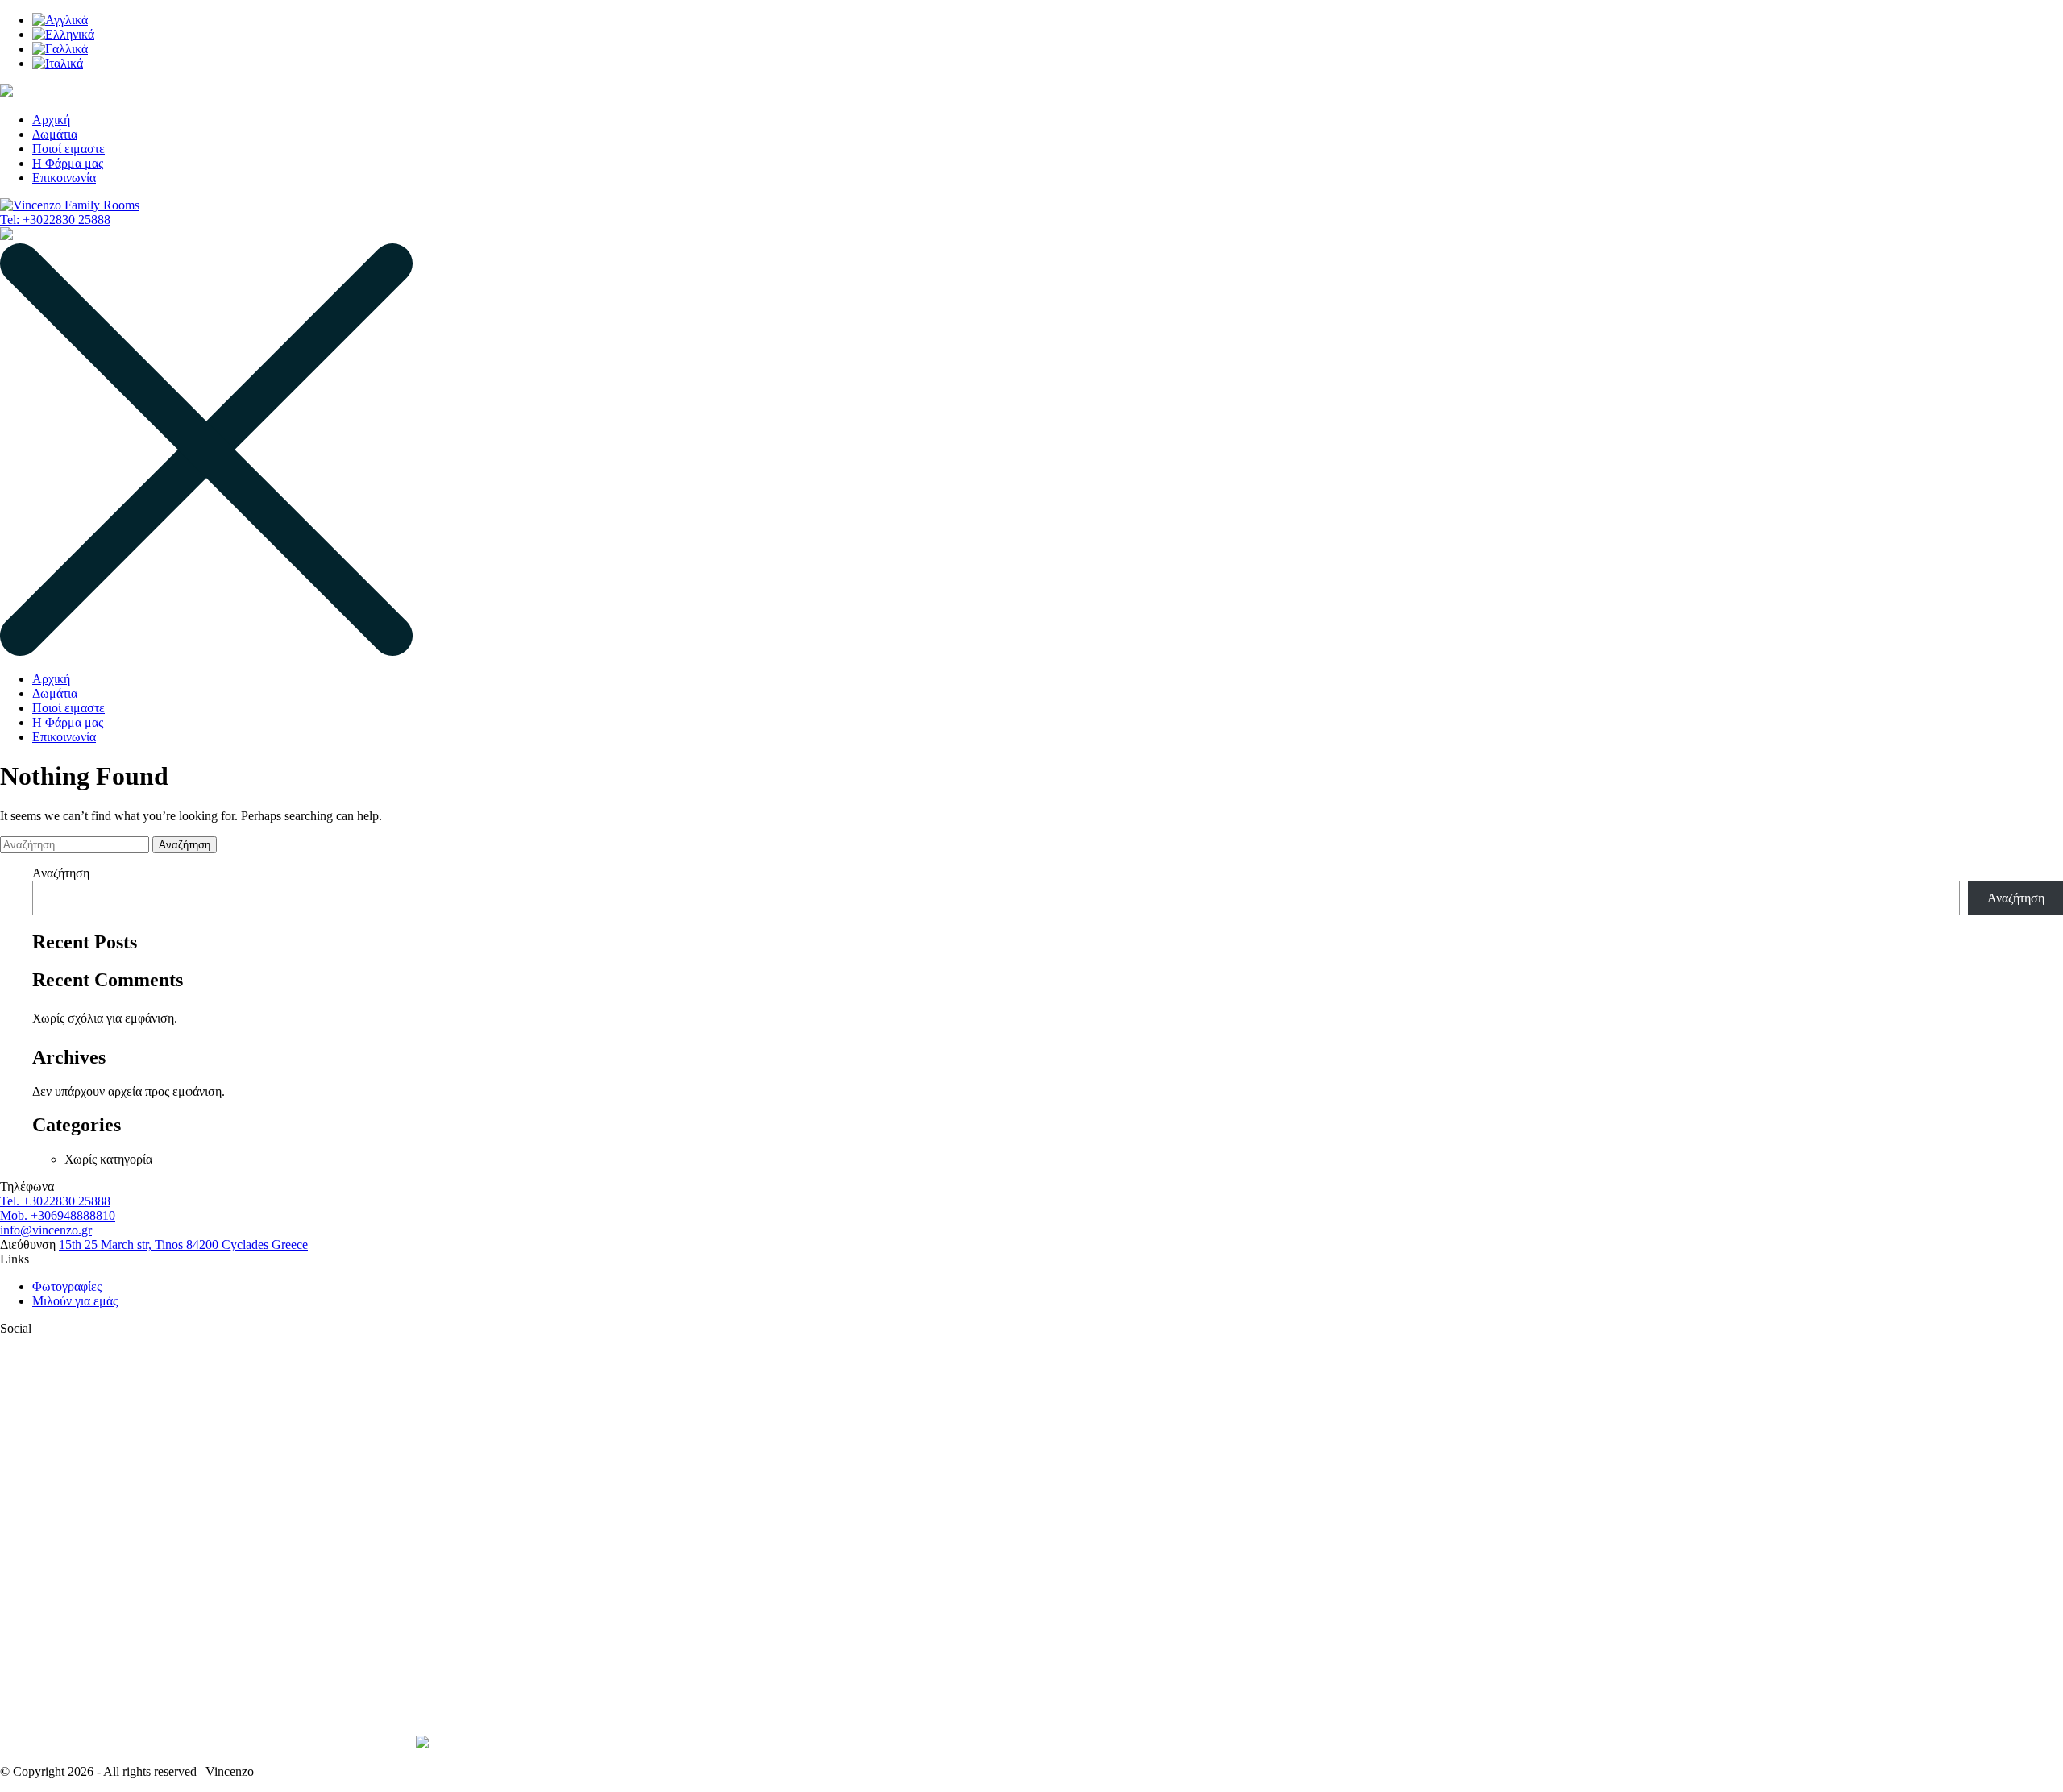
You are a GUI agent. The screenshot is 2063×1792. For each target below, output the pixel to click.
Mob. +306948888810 (58, 1215)
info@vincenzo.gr (46, 1230)
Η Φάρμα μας (68, 163)
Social (16, 1328)
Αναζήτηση (61, 873)
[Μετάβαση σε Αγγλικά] (60, 20)
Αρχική (51, 120)
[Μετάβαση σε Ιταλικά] (58, 63)
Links (15, 1259)
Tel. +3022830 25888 (55, 1201)
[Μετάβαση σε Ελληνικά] (63, 34)
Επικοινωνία (64, 178)
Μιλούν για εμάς (75, 1301)
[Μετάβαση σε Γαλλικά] (60, 49)
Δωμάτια (55, 134)
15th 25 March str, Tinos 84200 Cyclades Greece (183, 1244)
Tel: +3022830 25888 (55, 220)
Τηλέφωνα (27, 1186)
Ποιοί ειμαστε (68, 149)
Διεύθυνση (28, 1244)
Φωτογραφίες (67, 1286)
